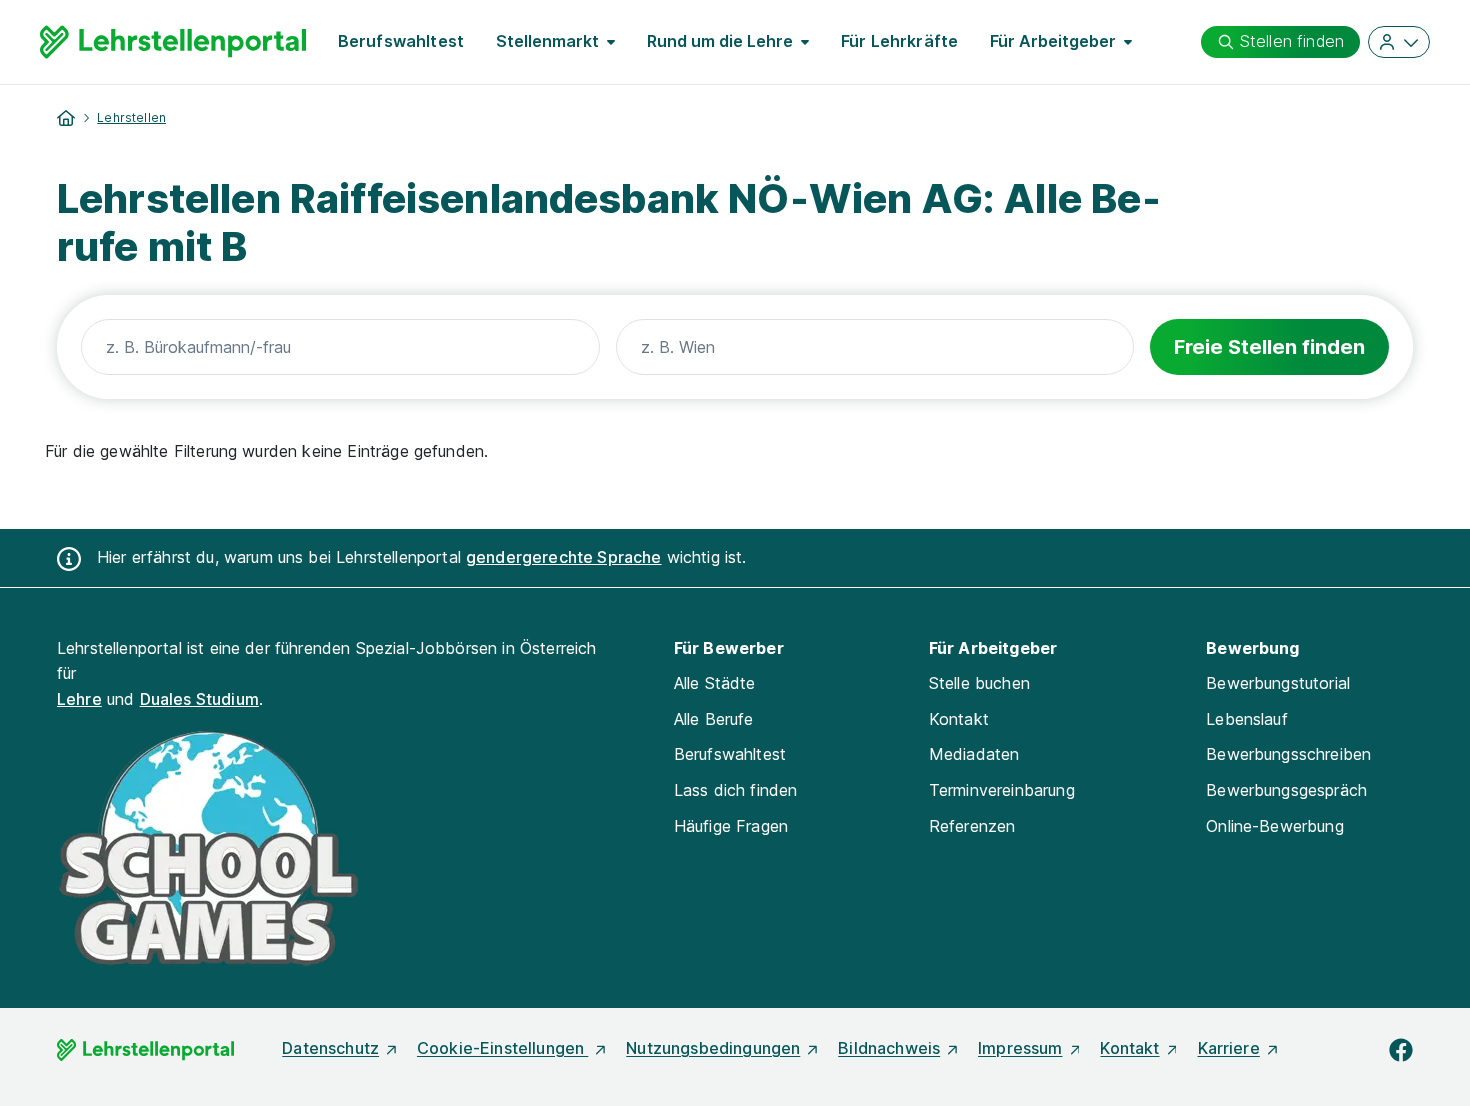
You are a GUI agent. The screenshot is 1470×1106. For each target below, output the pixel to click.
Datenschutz (330, 1048)
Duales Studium (199, 699)
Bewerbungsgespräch (1286, 790)
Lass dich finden (736, 790)
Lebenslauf (1247, 719)
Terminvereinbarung (1002, 790)
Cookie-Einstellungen (502, 1048)
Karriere (1229, 1048)
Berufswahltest (401, 41)
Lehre (79, 699)
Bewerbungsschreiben (1288, 754)
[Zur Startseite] (173, 42)
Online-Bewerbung (1275, 826)
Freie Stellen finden (1269, 347)
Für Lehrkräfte (899, 41)
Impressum (1020, 1048)
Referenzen (972, 826)
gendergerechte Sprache (564, 557)
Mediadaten (974, 754)
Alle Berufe (714, 719)
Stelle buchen (979, 683)
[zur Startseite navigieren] (66, 118)
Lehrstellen (131, 117)
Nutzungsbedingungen (713, 1048)
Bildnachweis (889, 1048)
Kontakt (959, 719)
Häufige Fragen (731, 826)
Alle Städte (715, 683)
